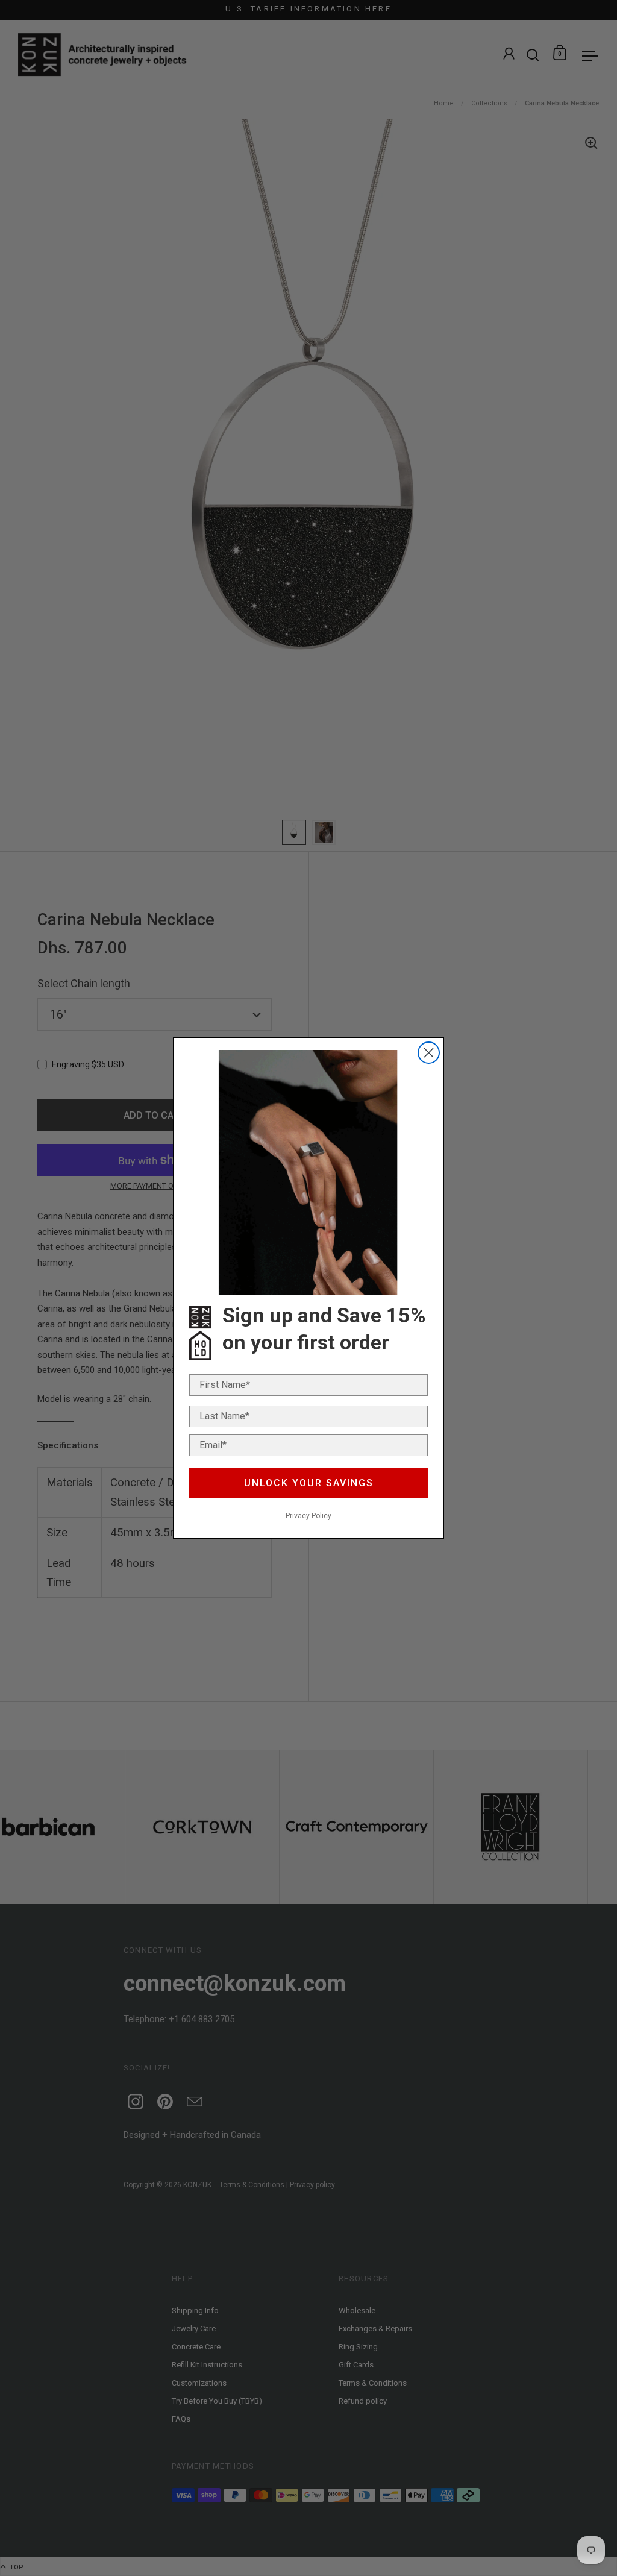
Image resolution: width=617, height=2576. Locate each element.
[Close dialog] (429, 1053)
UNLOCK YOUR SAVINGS (309, 1483)
